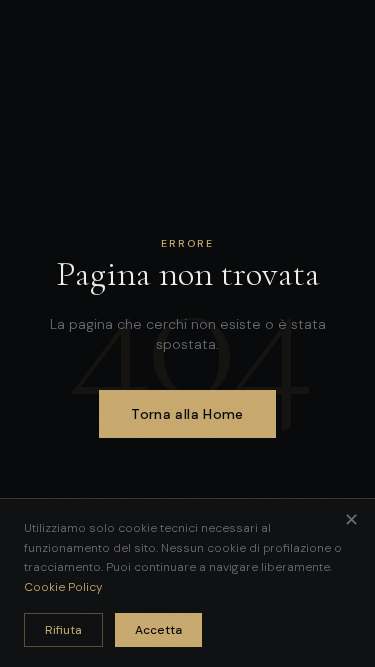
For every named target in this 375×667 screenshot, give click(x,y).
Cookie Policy (63, 587)
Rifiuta (63, 630)
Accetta (158, 630)
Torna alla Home (187, 414)
